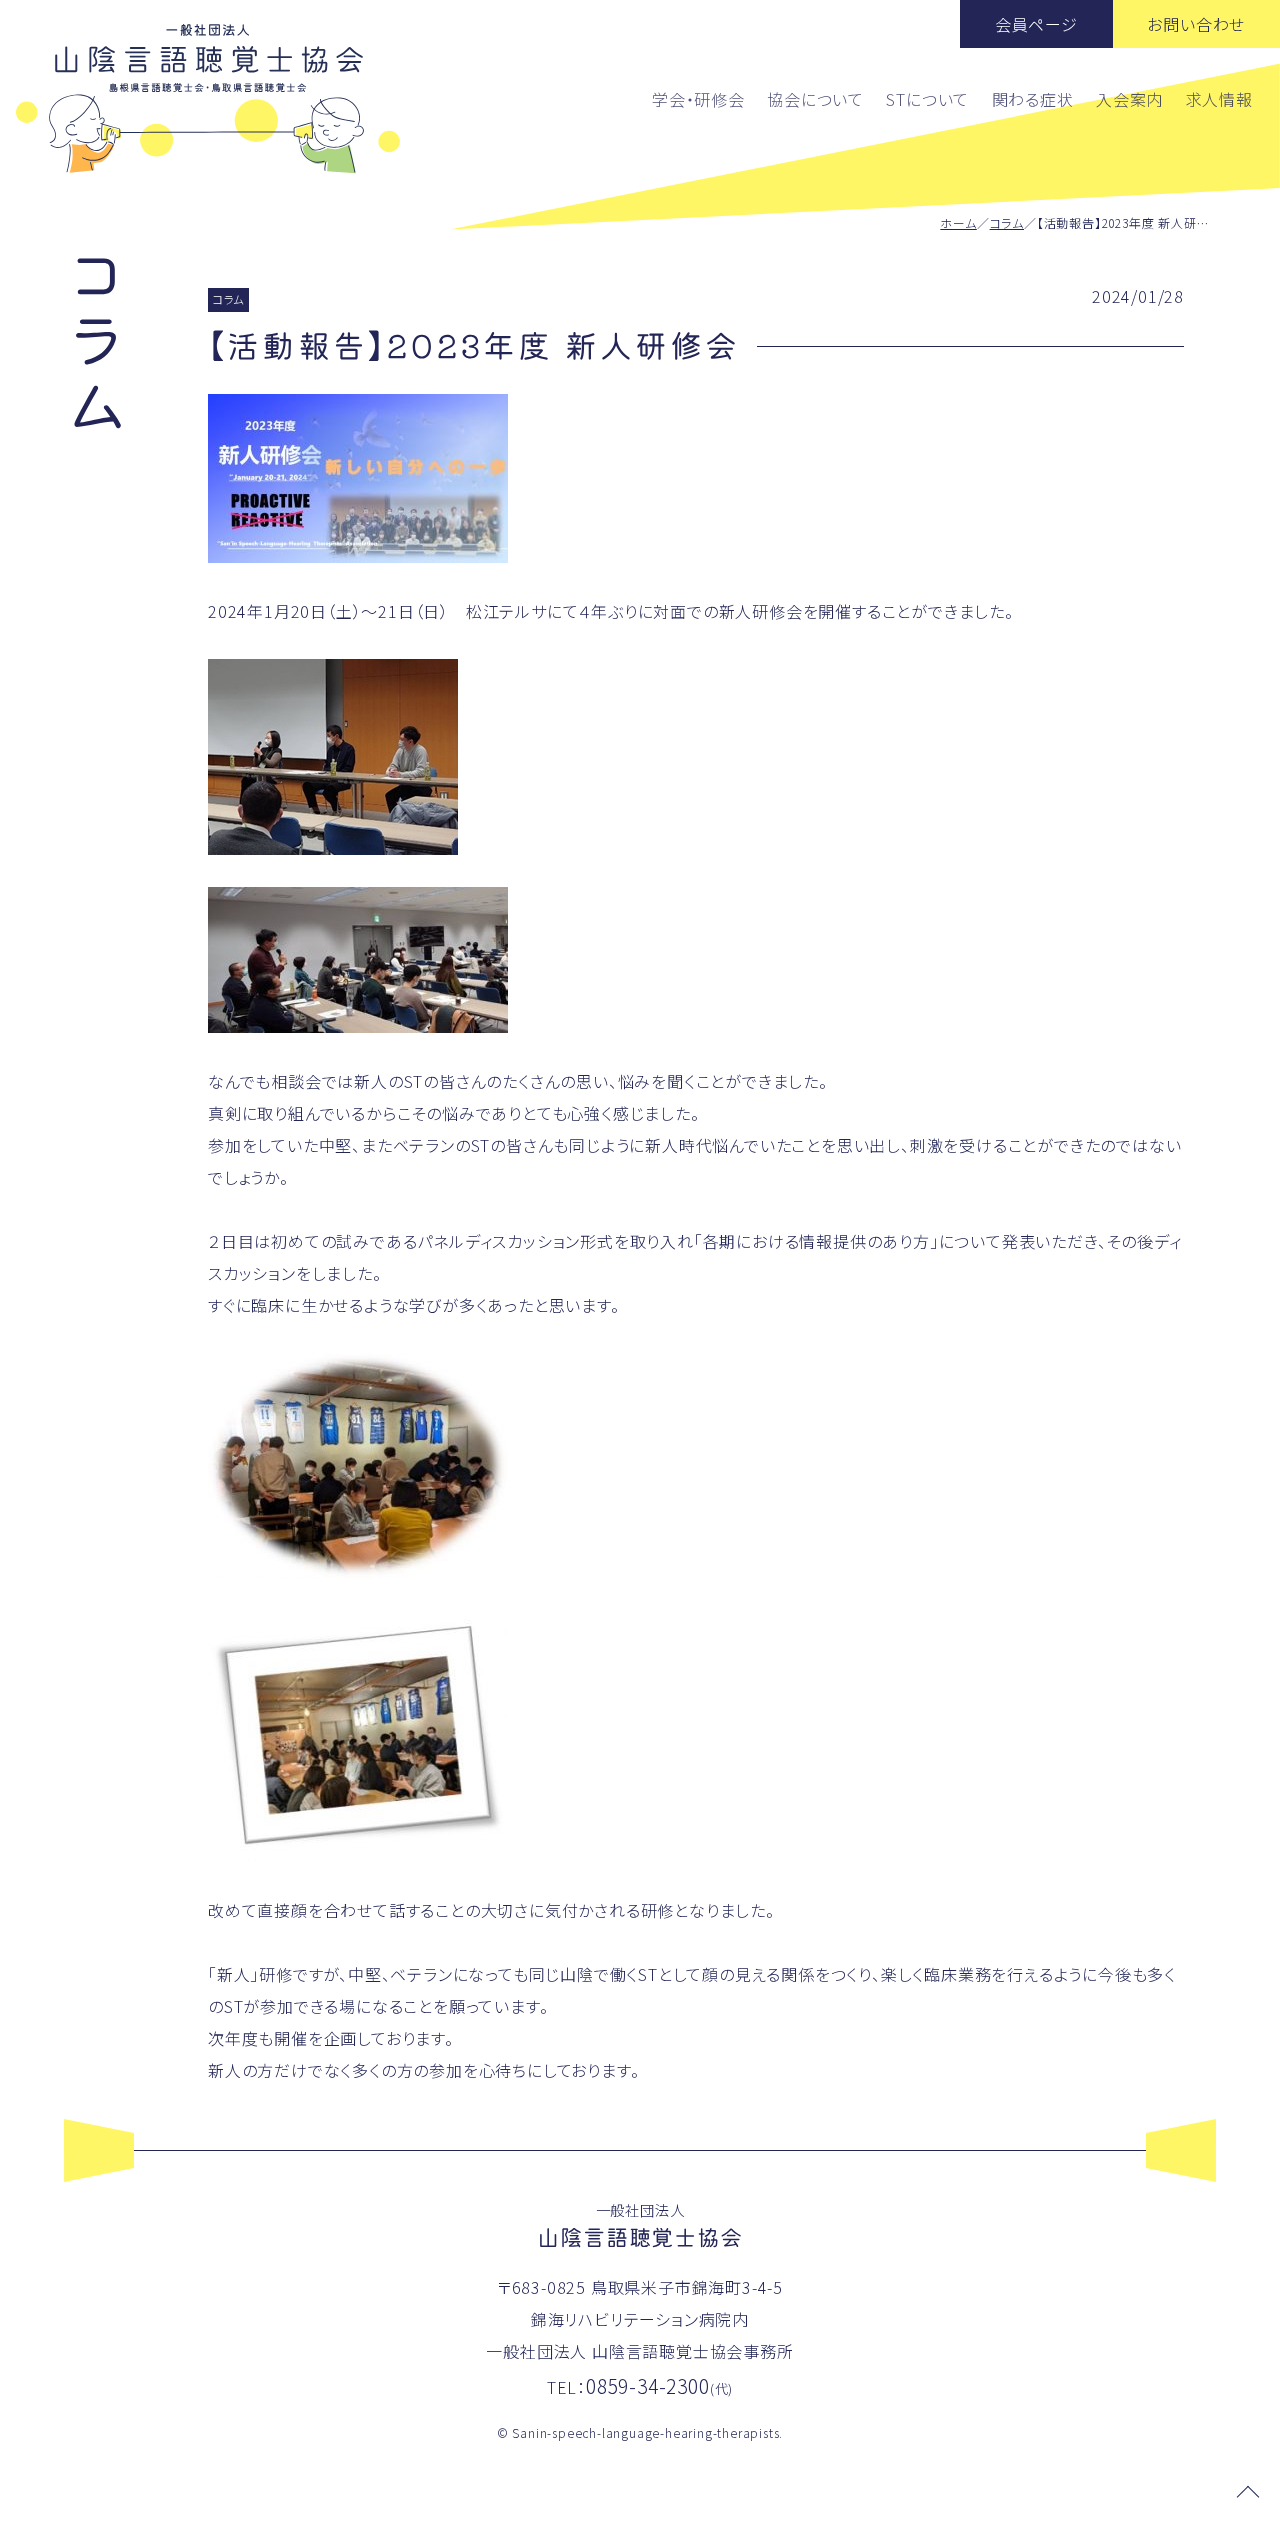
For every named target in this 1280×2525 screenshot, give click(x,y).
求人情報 (1219, 99)
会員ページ (1036, 24)
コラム (1007, 222)
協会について (815, 99)
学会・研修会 (698, 99)
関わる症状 (1033, 99)
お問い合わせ (1196, 24)
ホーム (958, 222)
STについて (927, 99)
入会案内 (1129, 99)
